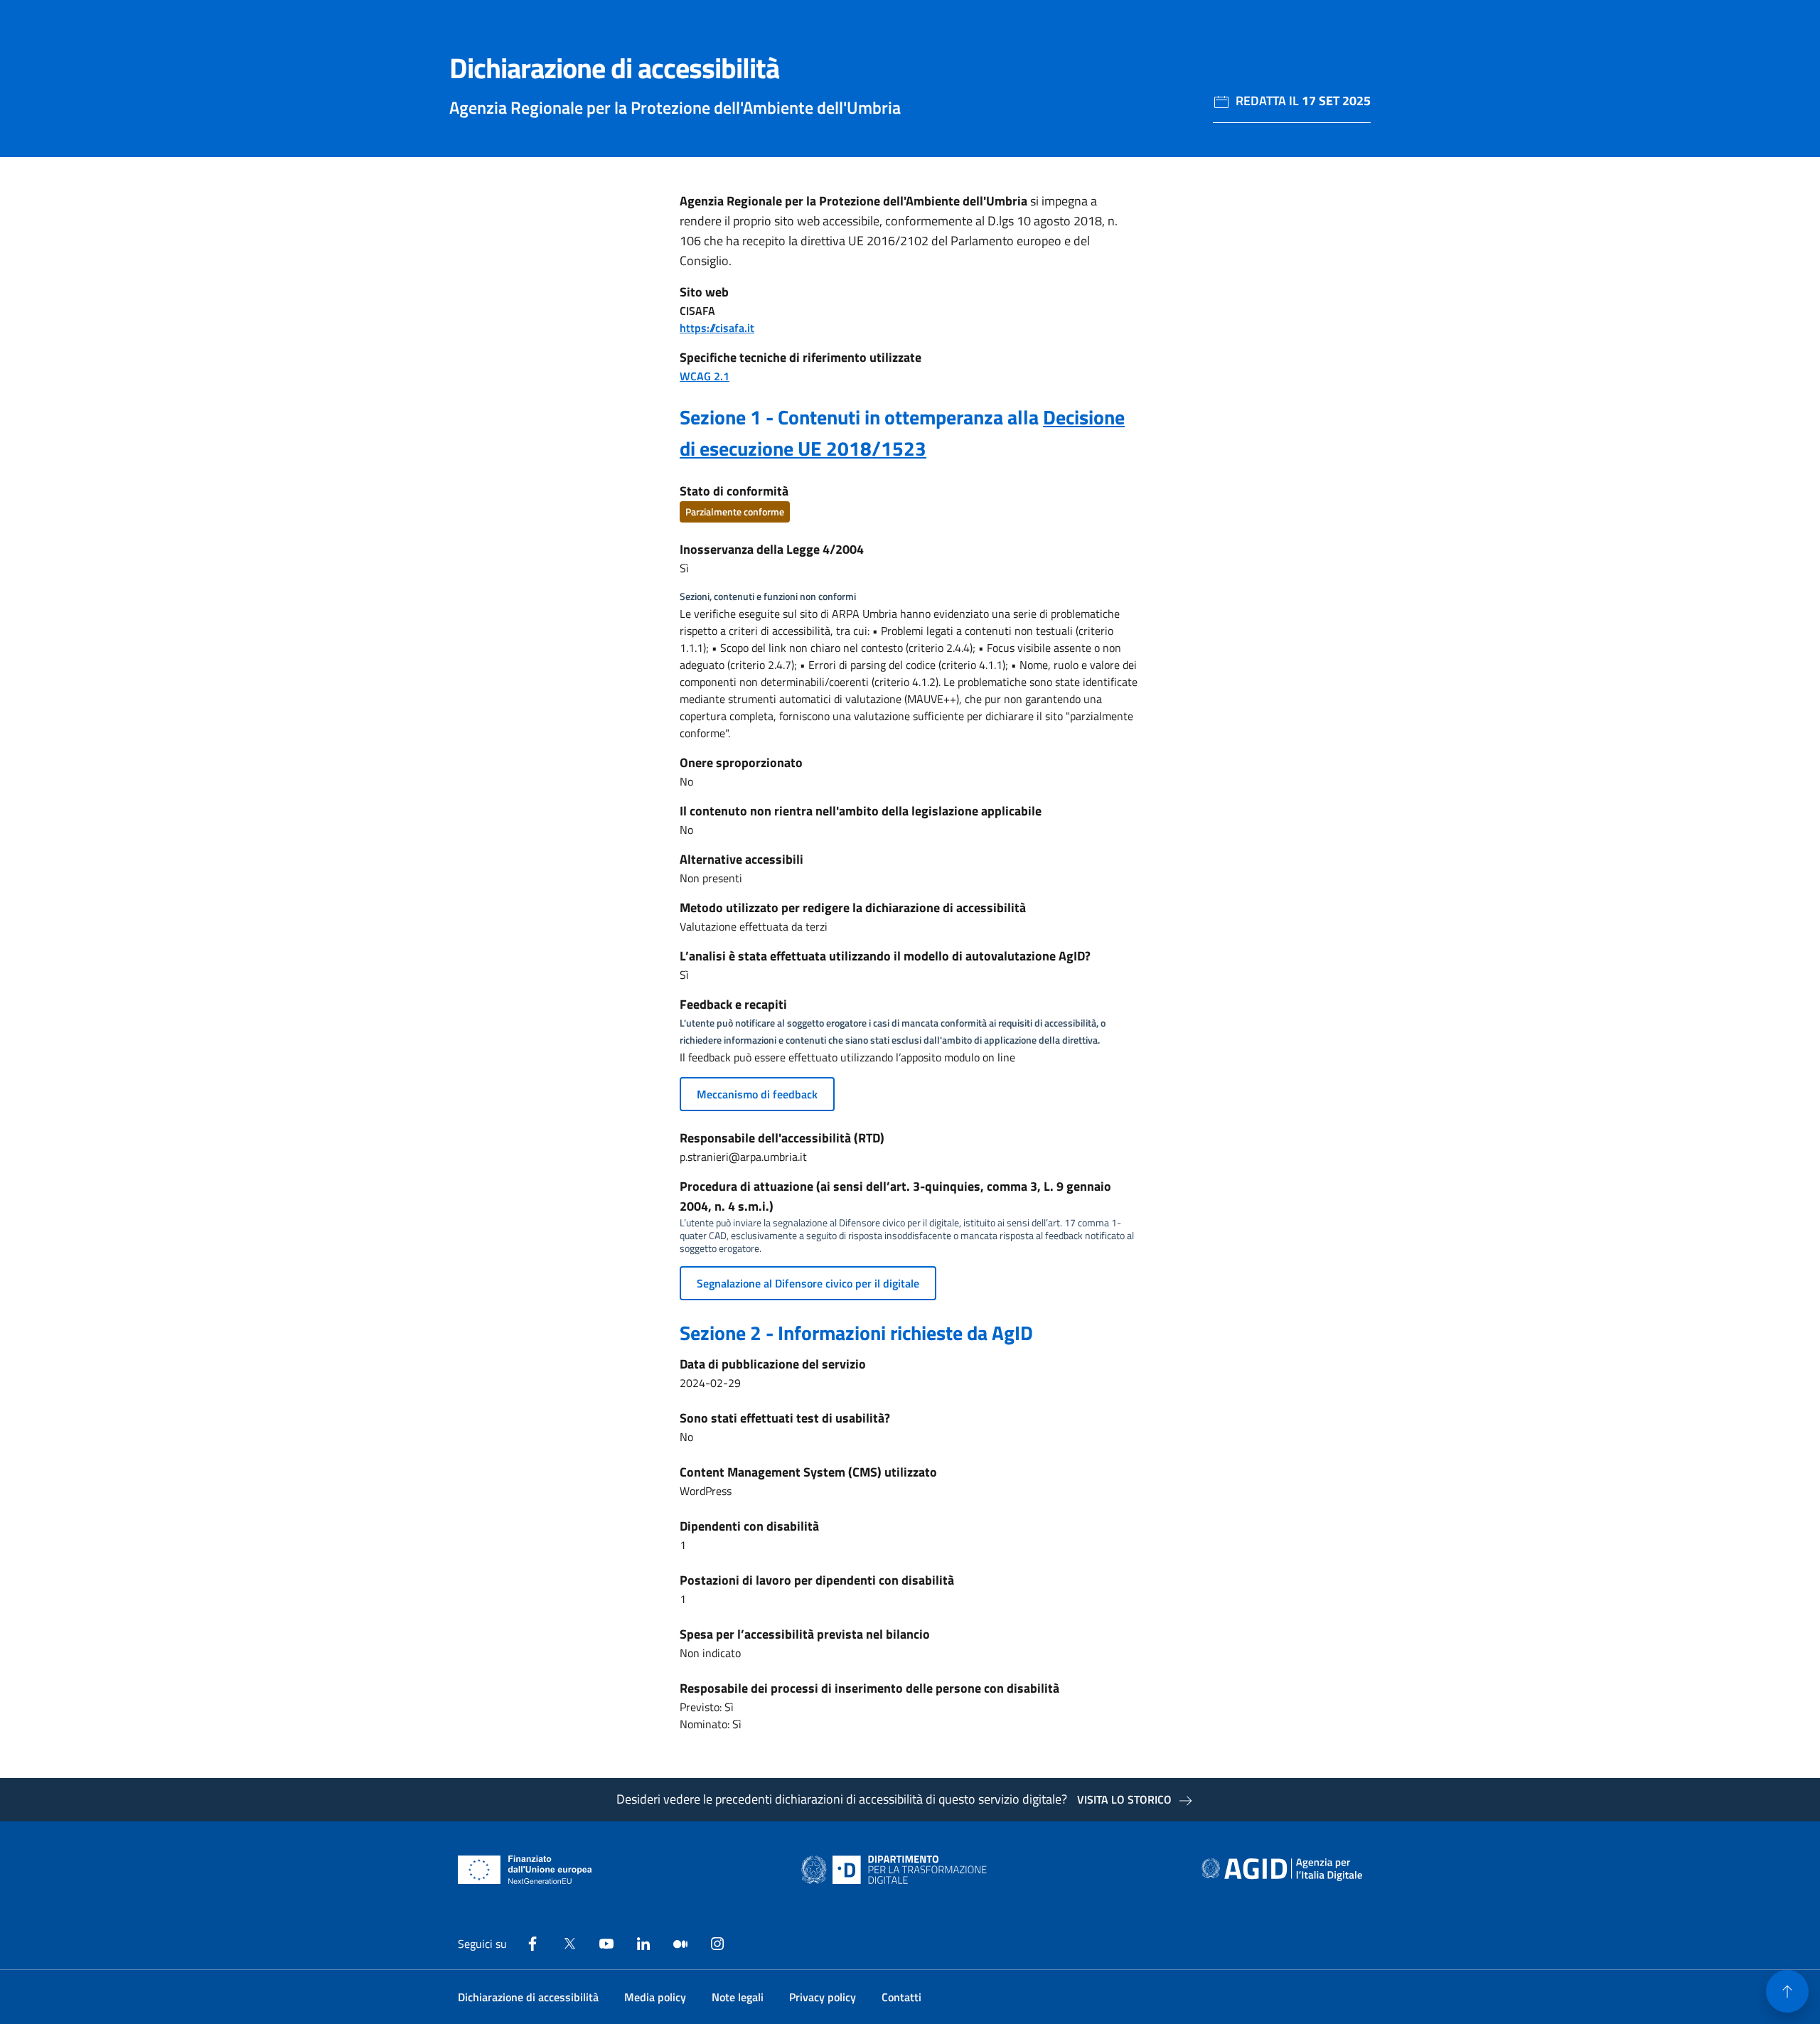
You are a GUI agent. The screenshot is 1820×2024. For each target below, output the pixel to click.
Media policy (655, 1997)
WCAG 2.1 (705, 376)
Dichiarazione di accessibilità (528, 1997)
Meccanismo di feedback (757, 1094)
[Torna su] (1787, 1991)
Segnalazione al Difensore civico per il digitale (808, 1283)
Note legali (738, 1997)
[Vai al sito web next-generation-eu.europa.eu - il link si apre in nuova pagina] (525, 1870)
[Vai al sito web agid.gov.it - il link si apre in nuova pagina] (1282, 1870)
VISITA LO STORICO (1124, 1799)
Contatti (901, 1997)
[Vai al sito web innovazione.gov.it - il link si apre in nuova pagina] (897, 1870)
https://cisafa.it (717, 328)
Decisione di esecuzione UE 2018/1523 (902, 433)
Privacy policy (823, 1997)
